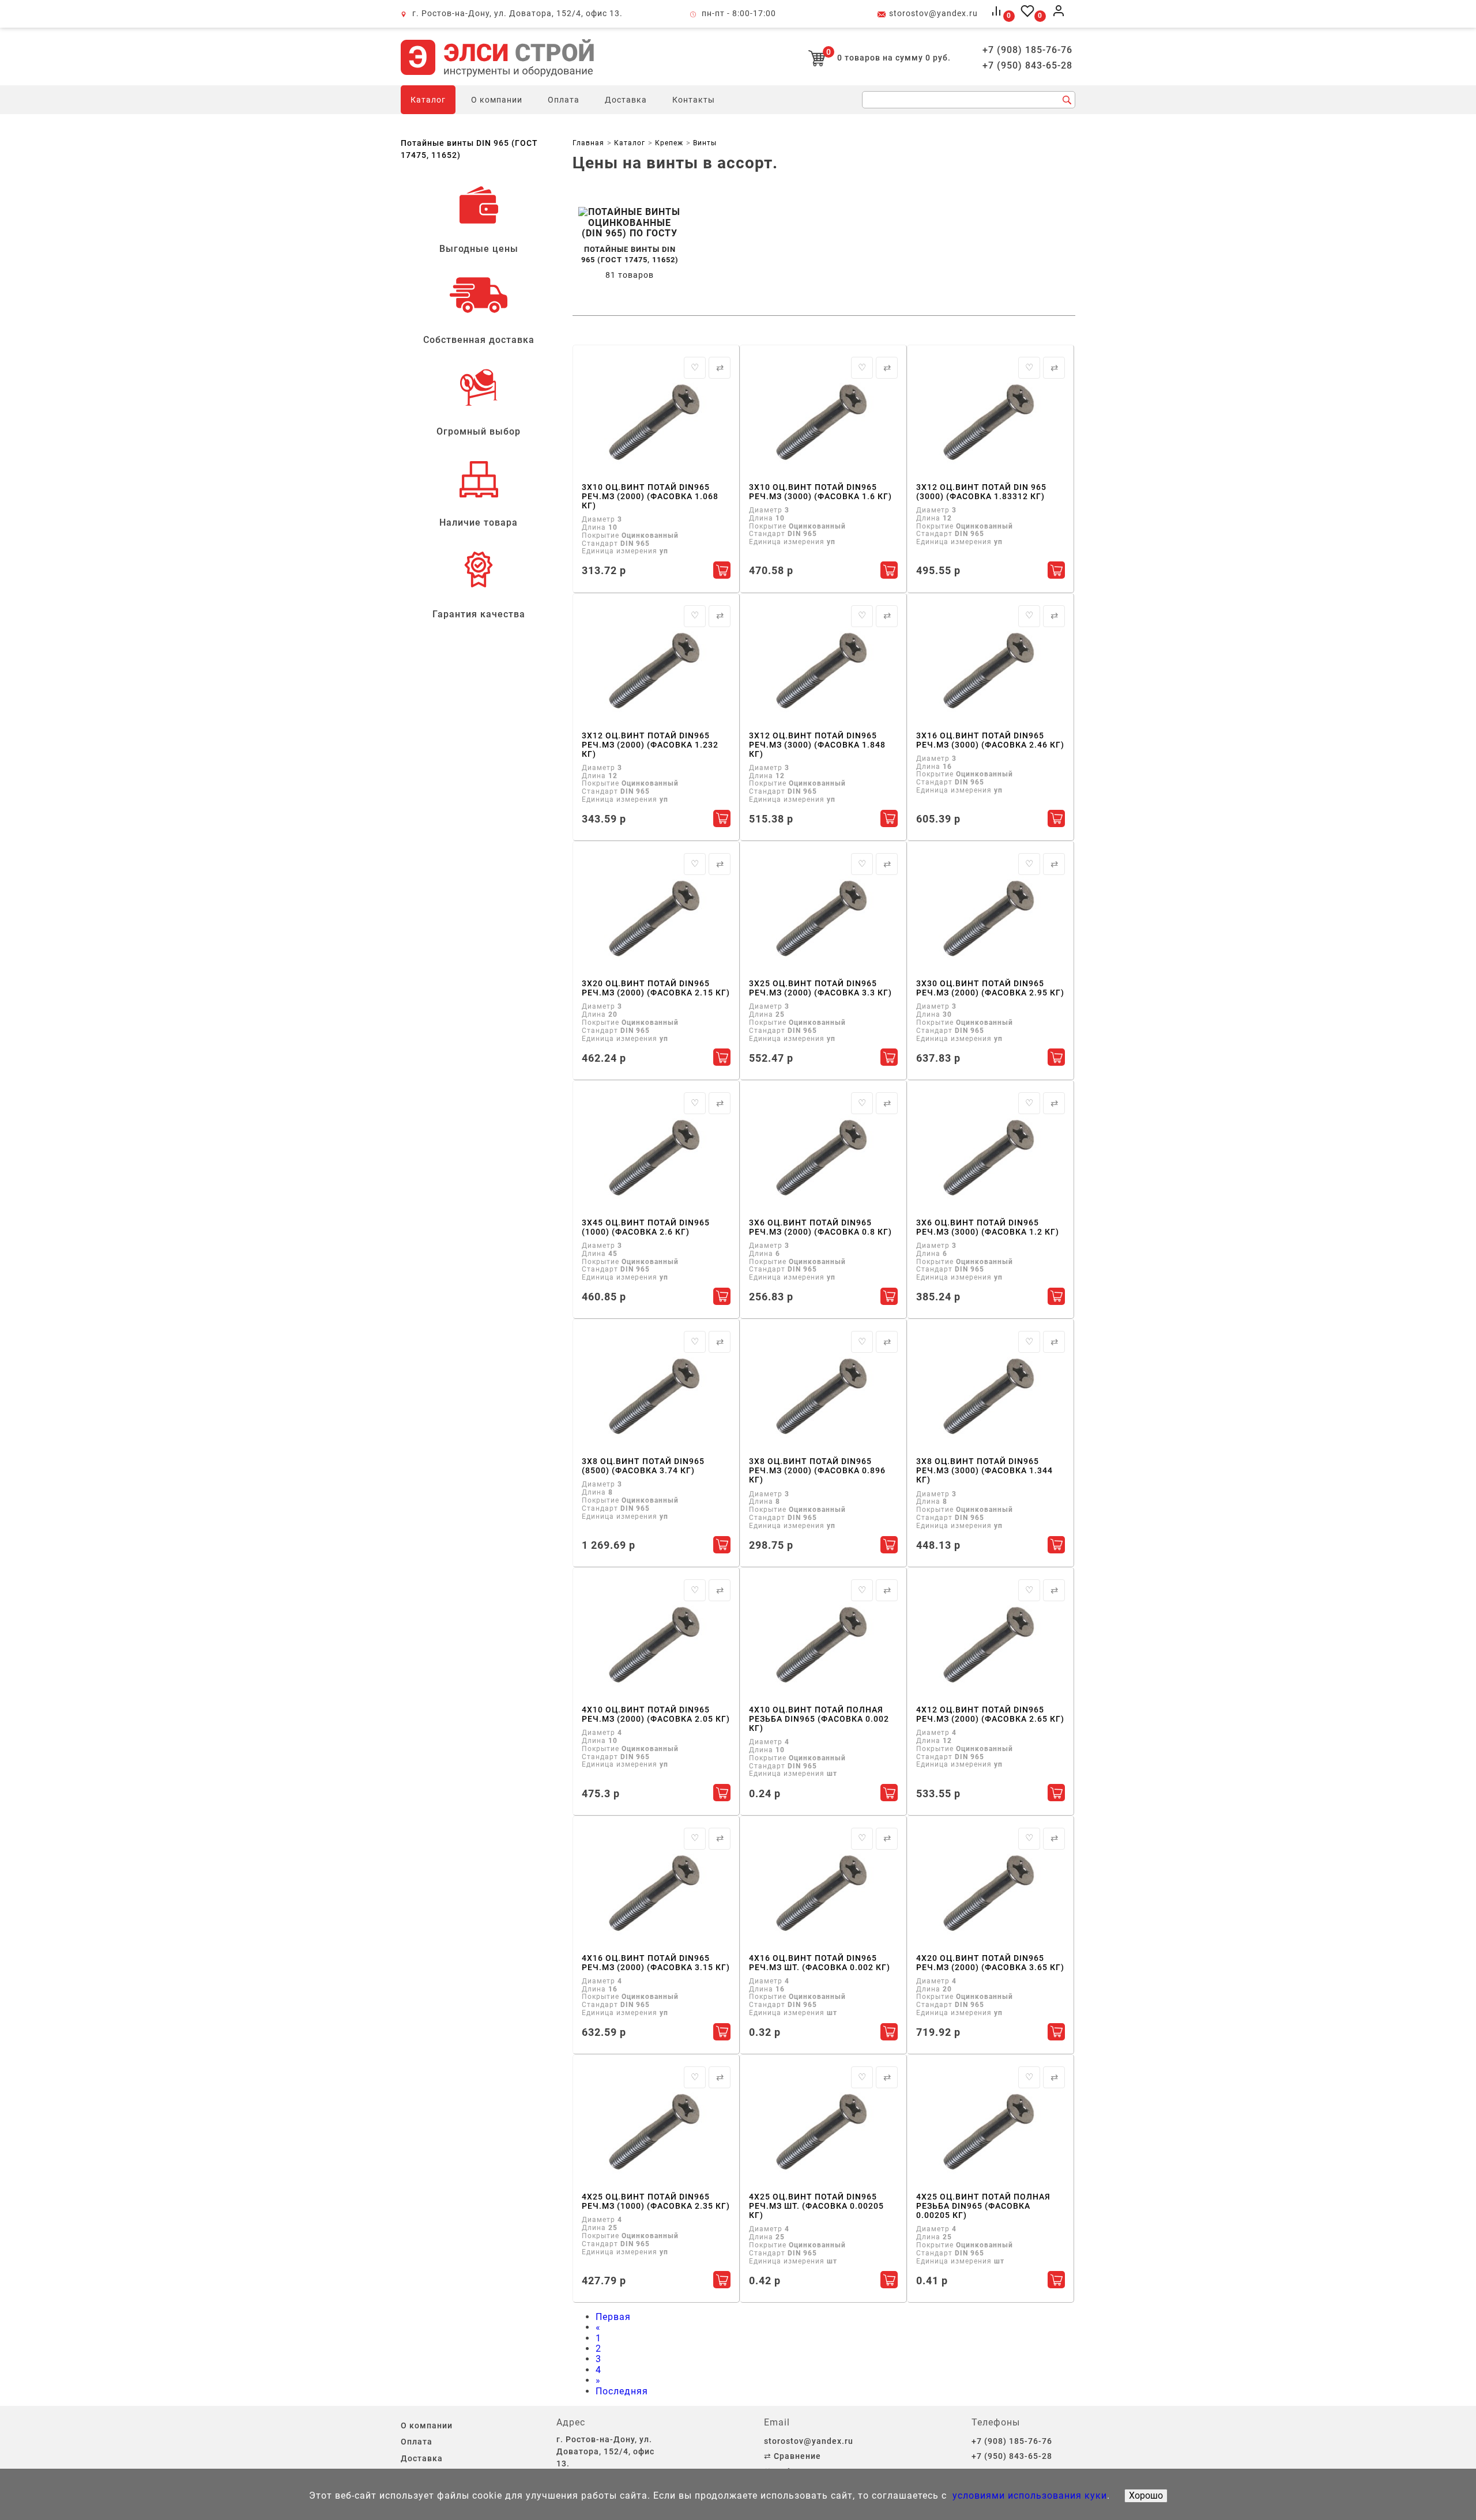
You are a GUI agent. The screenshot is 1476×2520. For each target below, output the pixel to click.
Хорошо (1146, 2496)
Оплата (564, 100)
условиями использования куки (1028, 2496)
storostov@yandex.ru (933, 13)
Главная (588, 143)
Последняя (622, 2391)
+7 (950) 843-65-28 (1027, 66)
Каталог (428, 100)
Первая (613, 2317)
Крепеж (669, 143)
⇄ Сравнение (792, 2456)
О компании (497, 100)
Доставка (626, 100)
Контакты (694, 100)
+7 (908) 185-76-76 (1027, 50)
